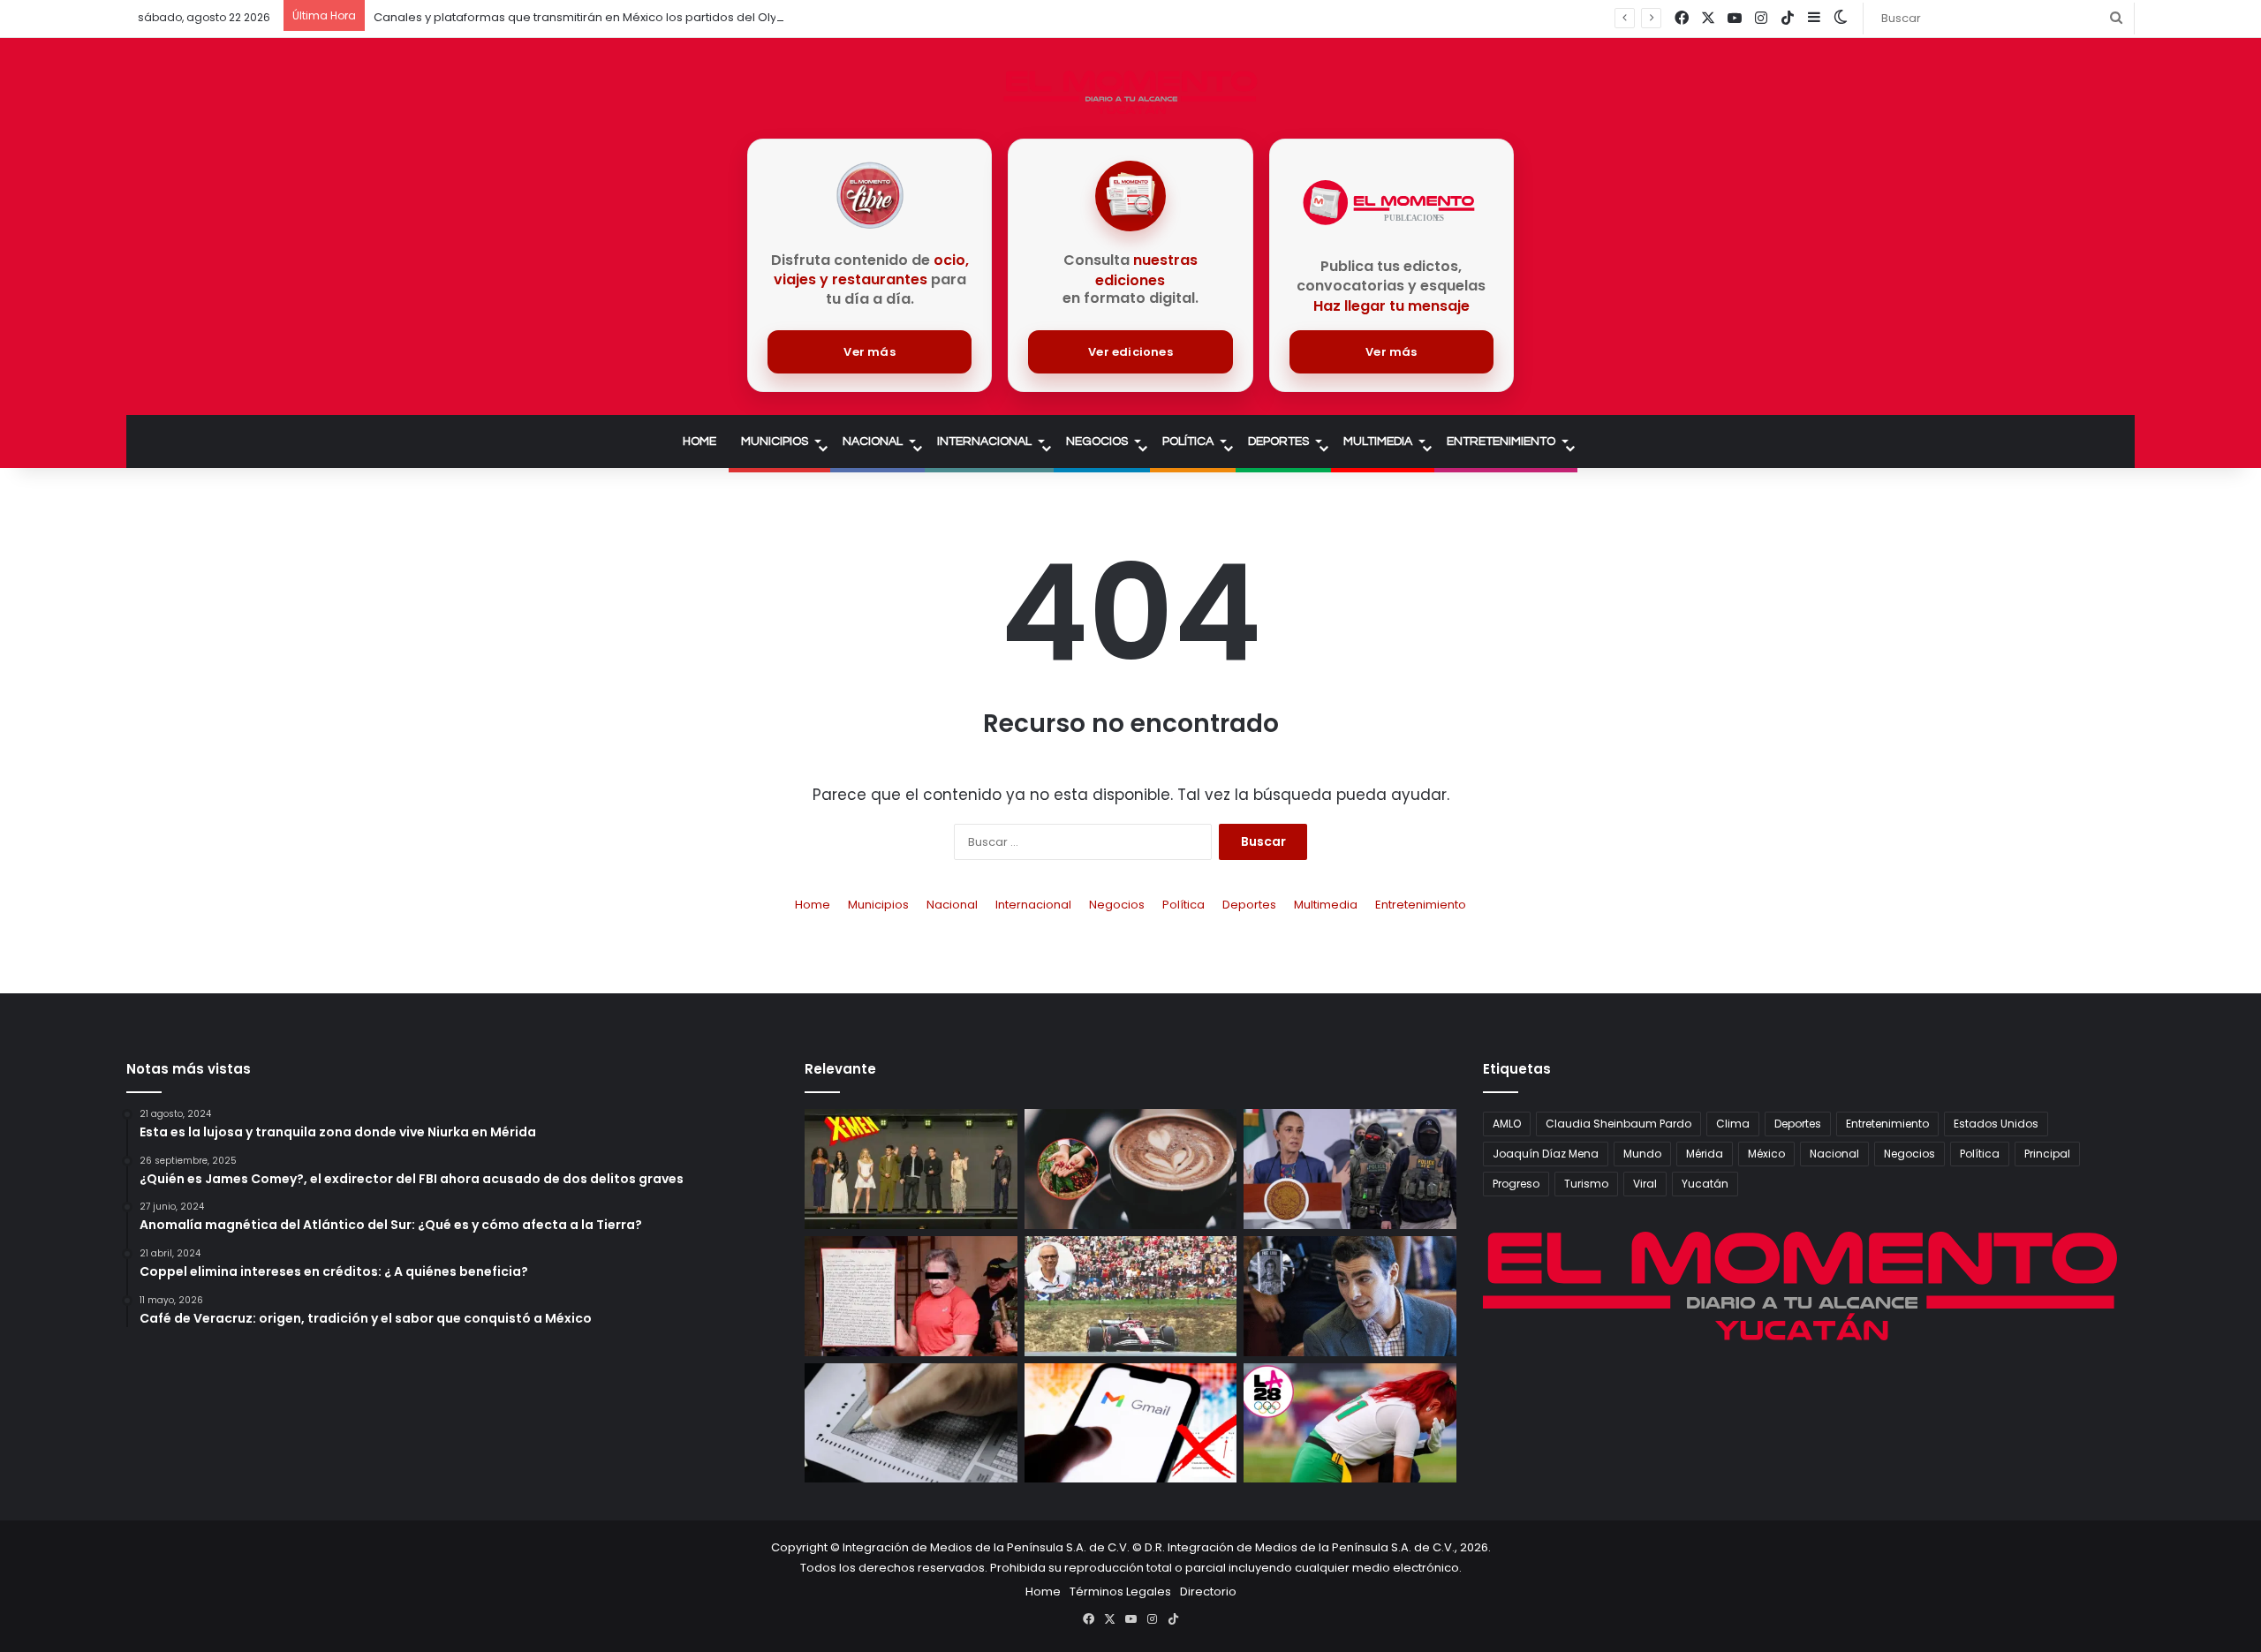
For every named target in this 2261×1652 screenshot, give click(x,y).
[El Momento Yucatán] (1130, 92)
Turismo (1586, 1184)
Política (1188, 441)
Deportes (1278, 441)
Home (699, 441)
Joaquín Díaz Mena (1546, 1154)
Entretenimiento (1501, 441)
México (1766, 1154)
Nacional (873, 441)
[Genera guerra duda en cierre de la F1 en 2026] (1131, 1296)
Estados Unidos (1996, 1124)
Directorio (1208, 1592)
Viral (1645, 1184)
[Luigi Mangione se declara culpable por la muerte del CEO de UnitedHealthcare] (1350, 1296)
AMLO (1507, 1124)
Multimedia (1378, 441)
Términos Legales (1120, 1592)
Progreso (1516, 1184)
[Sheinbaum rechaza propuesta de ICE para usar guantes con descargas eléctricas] (1350, 1169)
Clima (1733, 1124)
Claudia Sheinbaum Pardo (1618, 1124)
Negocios (1097, 441)
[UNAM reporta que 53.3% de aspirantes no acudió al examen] (911, 1423)
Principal (2047, 1154)
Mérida (1705, 1154)
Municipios (775, 441)
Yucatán (1705, 1184)
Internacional (984, 441)
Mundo (1642, 1154)
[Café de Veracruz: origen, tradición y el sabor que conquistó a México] (1131, 1169)
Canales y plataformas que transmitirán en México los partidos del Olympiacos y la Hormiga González (667, 17)
